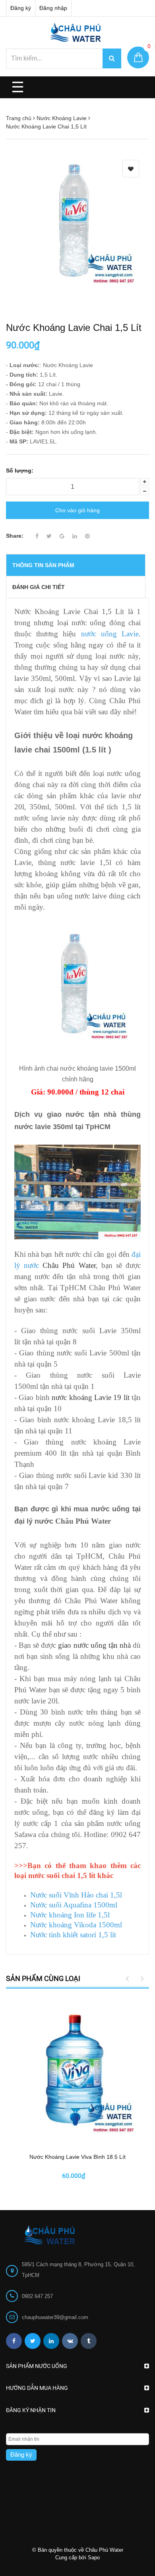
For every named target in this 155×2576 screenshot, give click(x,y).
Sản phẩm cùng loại (43, 1978)
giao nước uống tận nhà (94, 1645)
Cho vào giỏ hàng (77, 510)
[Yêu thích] (131, 169)
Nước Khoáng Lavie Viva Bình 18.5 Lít (77, 2157)
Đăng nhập (53, 8)
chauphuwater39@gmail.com (55, 2317)
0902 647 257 (37, 2296)
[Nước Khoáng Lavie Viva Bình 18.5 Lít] (77, 2072)
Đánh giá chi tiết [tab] (39, 587)
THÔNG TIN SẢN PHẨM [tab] (43, 565)
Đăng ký (21, 8)
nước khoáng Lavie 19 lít (91, 1397)
